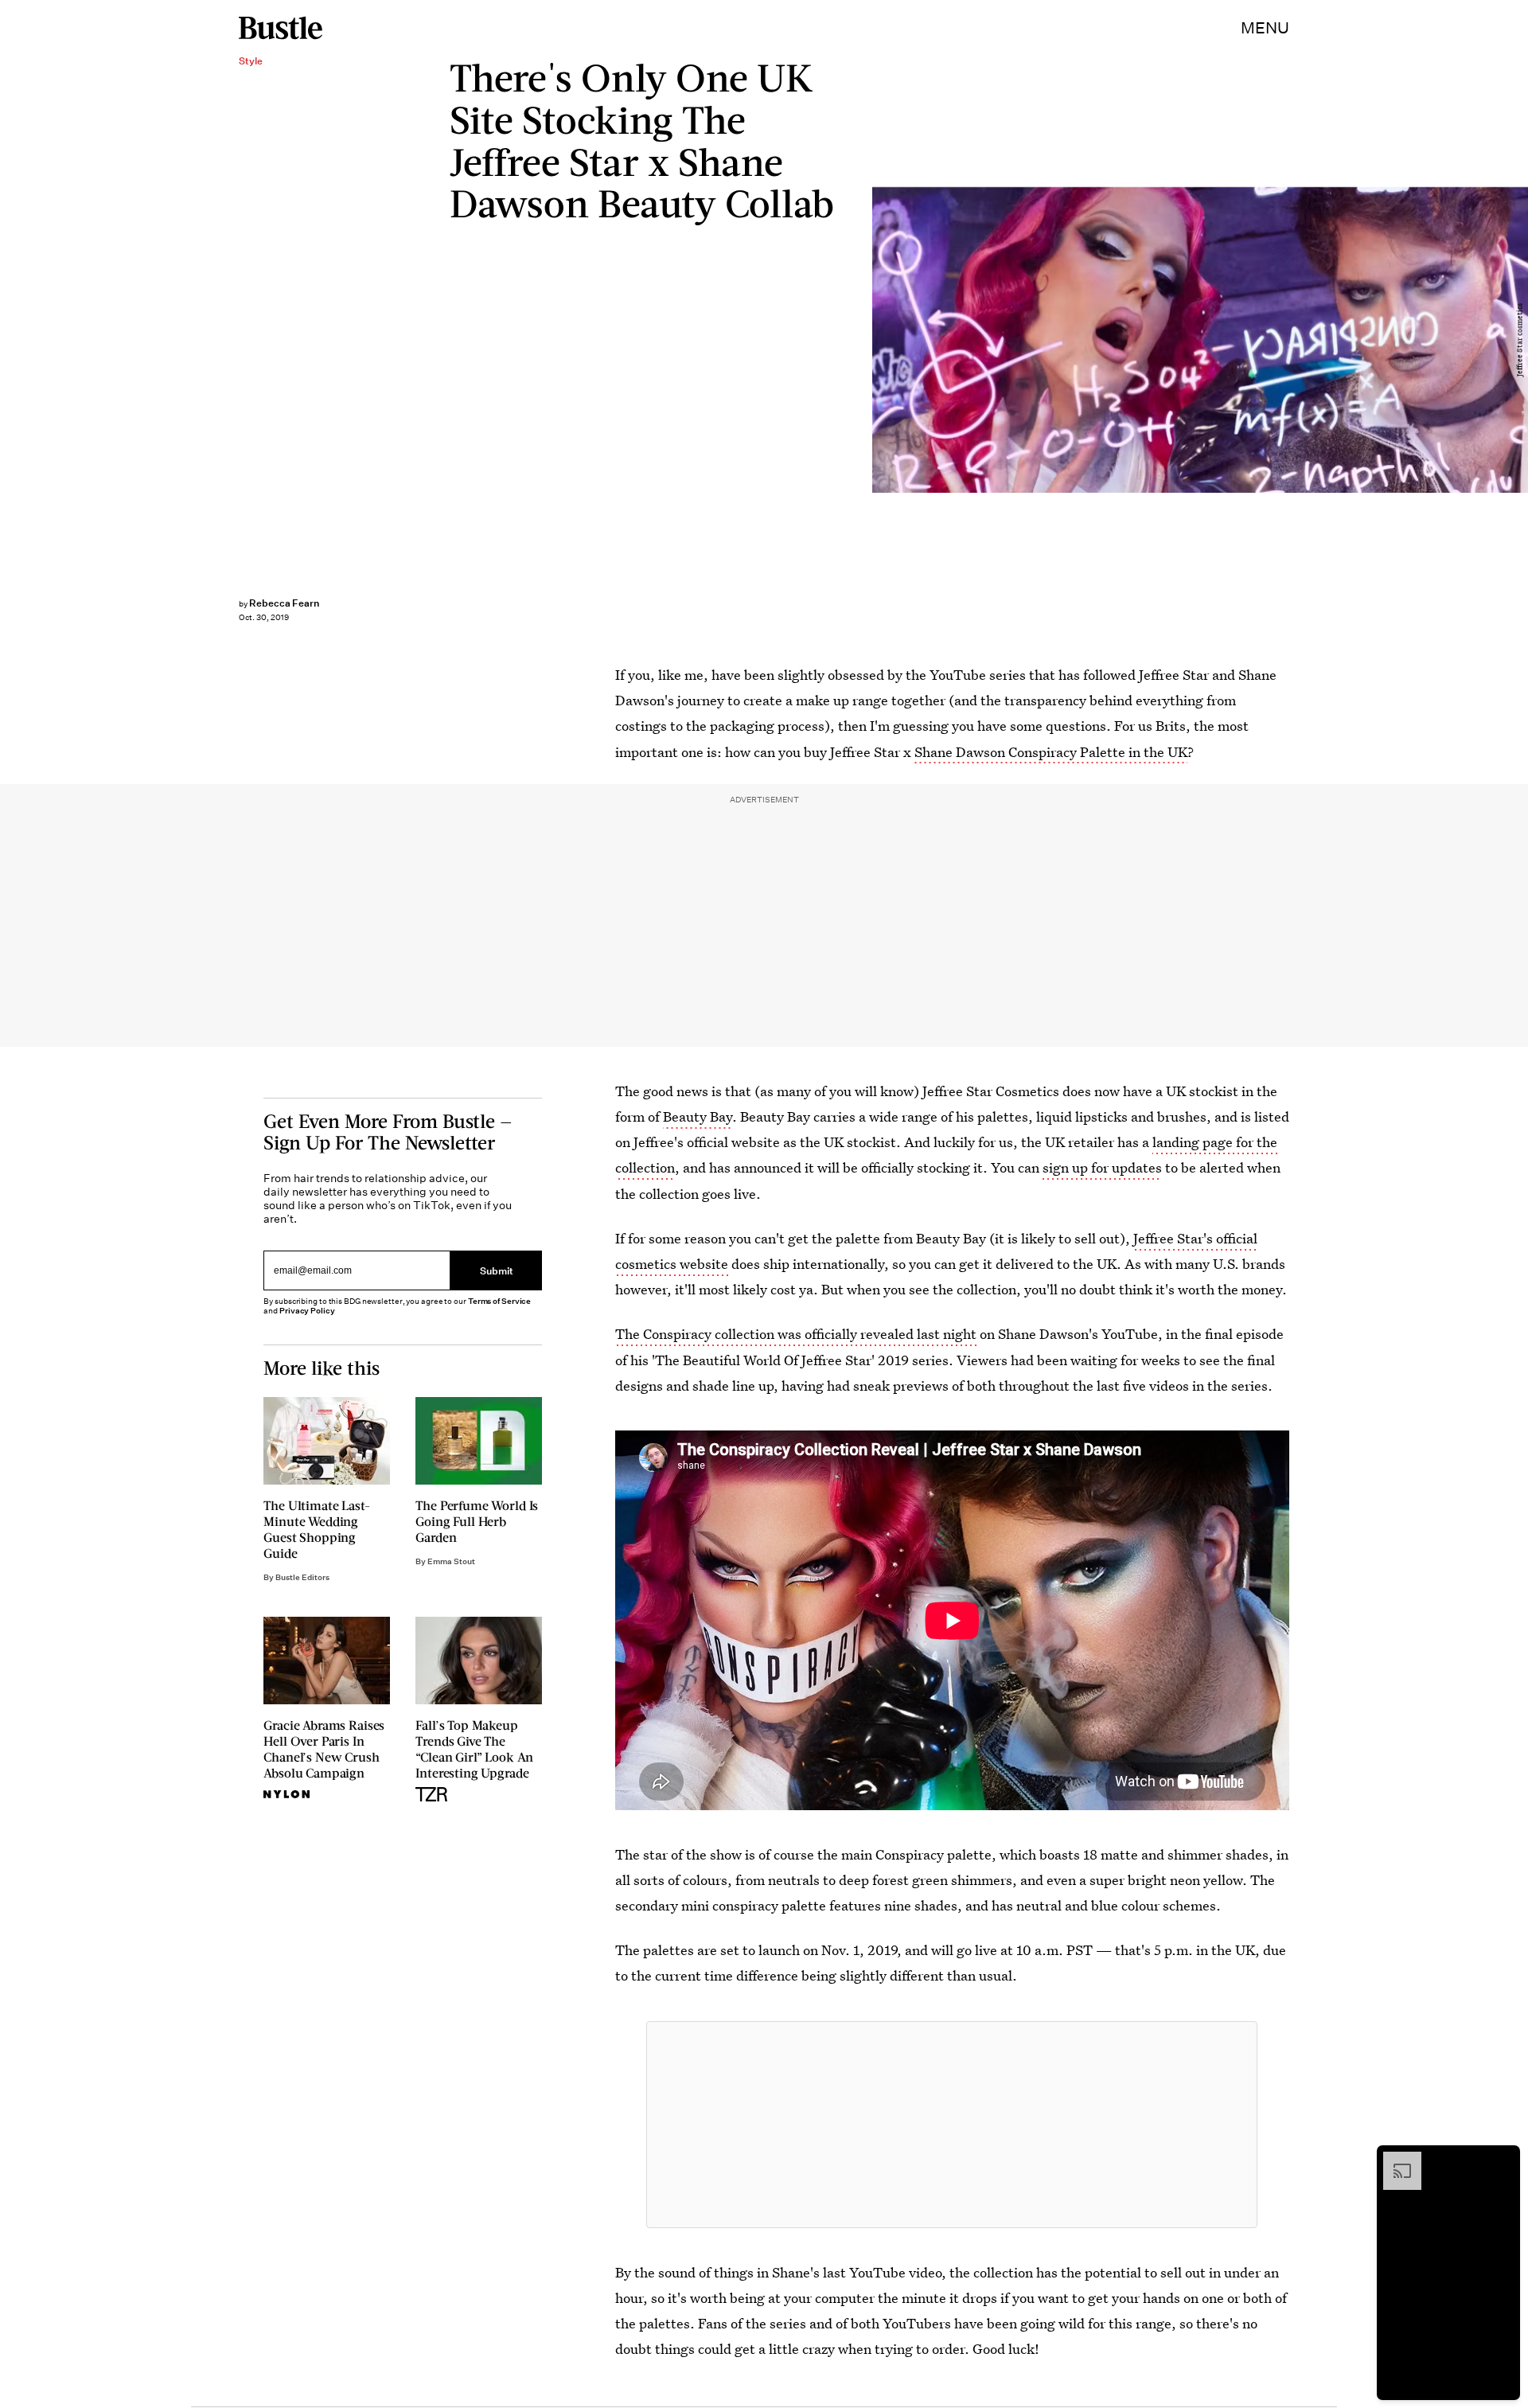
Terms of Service (499, 1301)
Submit (497, 1270)
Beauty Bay (698, 1116)
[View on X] (952, 2125)
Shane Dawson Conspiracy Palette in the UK (1051, 752)
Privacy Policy (307, 1311)
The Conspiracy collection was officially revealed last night (796, 1334)
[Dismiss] (1503, 2160)
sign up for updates (1102, 1167)
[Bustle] (281, 28)
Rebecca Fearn (284, 603)
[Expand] (1394, 2160)
